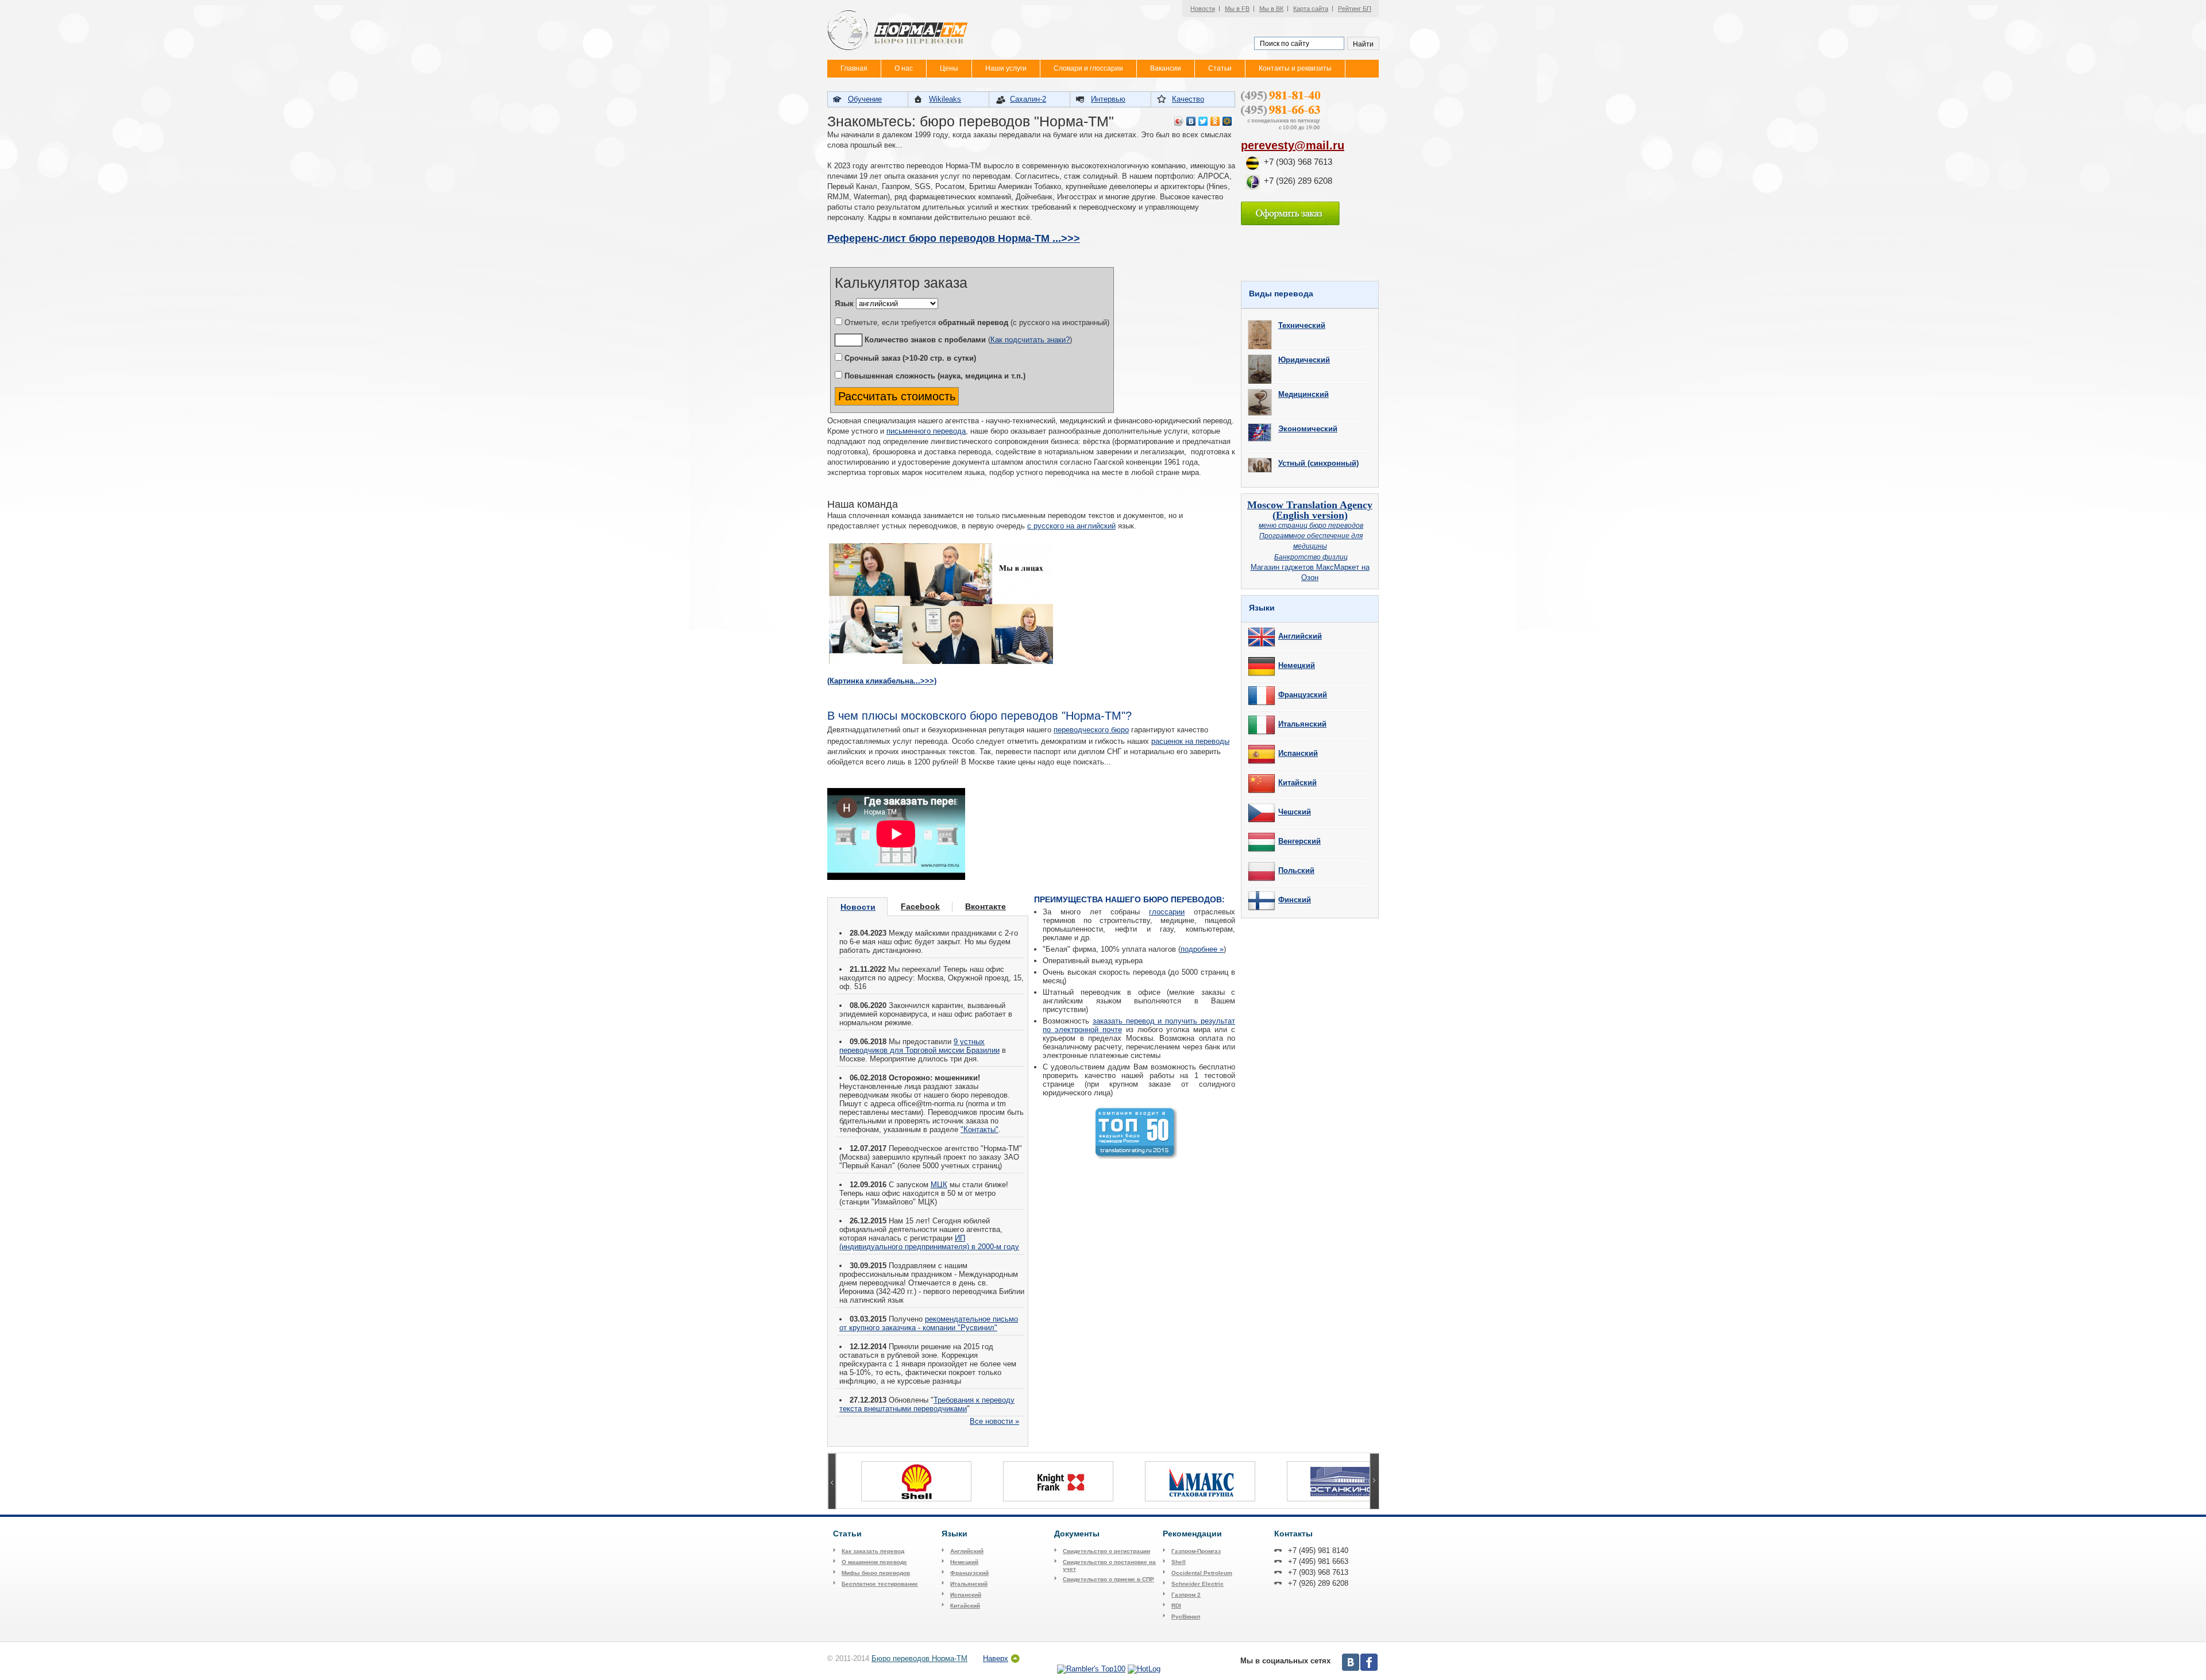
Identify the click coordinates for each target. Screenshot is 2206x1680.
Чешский (1295, 812)
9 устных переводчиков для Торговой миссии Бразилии (919, 1046)
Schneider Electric (1198, 1584)
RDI (1176, 1606)
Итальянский (1302, 724)
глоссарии (1167, 912)
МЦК (939, 1185)
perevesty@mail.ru (1293, 145)
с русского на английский (1071, 526)
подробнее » (1202, 949)
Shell (1179, 1562)
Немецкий (1297, 665)
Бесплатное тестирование (880, 1584)
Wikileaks (945, 99)
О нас (904, 68)
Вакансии (1166, 68)
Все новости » (994, 1421)
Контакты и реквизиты (1295, 68)
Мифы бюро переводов (876, 1573)
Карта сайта (1311, 9)
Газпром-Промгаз (1196, 1551)
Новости (1203, 9)
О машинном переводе (874, 1562)
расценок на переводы (1190, 741)
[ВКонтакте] (1191, 121)
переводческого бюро (1091, 730)
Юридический (1304, 360)
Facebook (920, 906)
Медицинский (1303, 394)
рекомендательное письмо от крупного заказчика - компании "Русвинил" (929, 1323)
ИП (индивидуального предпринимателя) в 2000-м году (929, 1242)
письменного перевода (926, 431)
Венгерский (1299, 841)
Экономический (1308, 429)
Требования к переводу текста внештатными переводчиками (927, 1404)
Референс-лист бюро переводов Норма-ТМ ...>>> (954, 238)
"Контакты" (979, 1129)
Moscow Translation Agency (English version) (1310, 510)
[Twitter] (1203, 121)
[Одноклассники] (1215, 121)
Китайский (1297, 783)
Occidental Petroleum (1202, 1573)
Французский (1303, 695)
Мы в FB (1237, 9)
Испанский (1298, 753)
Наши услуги (1006, 68)
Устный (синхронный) (1318, 463)
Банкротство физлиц (1311, 557)
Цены (949, 68)
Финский (1295, 900)
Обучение (865, 99)
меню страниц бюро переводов (1311, 525)
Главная (854, 68)
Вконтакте (986, 906)
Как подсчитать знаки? (1030, 340)
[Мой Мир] (1227, 121)
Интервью (1108, 99)
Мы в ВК (1271, 9)
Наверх (996, 1658)
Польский (1296, 870)
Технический (1302, 325)
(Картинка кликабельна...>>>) (882, 681)
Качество (1188, 99)
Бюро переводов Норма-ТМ (919, 1658)
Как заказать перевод (873, 1551)
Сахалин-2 (1028, 99)
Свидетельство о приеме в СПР (1108, 1579)
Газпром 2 (1186, 1595)
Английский (1300, 636)
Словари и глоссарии (1088, 68)
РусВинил (1186, 1617)
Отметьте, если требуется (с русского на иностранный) (976, 323)
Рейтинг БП (1355, 9)
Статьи (1220, 68)
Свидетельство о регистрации (1106, 1551)
